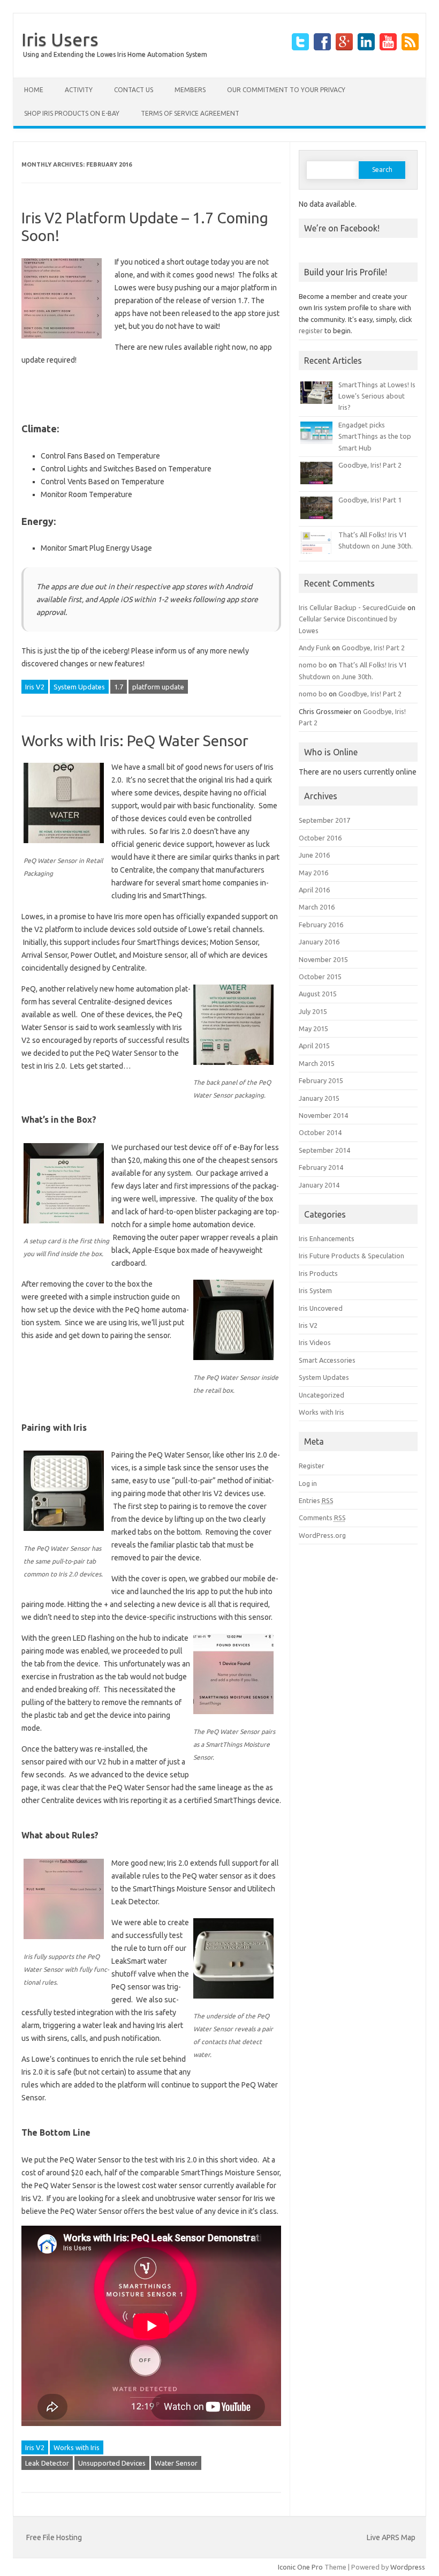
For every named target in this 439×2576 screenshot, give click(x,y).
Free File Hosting (54, 2537)
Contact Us (134, 90)
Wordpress (408, 2567)
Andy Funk (315, 648)
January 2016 (319, 942)
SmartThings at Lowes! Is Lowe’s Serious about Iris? (377, 396)
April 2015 (314, 1046)
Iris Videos (315, 1342)
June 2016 (314, 855)
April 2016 (314, 890)
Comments (322, 1518)
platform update (158, 687)
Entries (316, 1500)
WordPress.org (322, 1535)
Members (190, 90)
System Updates (79, 687)
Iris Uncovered (321, 1308)
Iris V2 (35, 687)
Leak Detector (47, 2463)
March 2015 (317, 1063)
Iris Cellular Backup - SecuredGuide (352, 607)
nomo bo (313, 665)
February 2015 (321, 1080)
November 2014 (323, 1115)
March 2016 (317, 907)
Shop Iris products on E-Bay (72, 113)
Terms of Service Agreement (190, 113)
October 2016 (320, 838)
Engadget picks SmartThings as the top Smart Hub (375, 436)
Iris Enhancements (327, 1238)
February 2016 (321, 925)
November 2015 (323, 959)
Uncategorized (321, 1395)
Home (34, 90)
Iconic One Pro (300, 2567)
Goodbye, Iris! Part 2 (370, 465)
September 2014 (324, 1150)
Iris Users (60, 39)
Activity (79, 90)
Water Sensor (176, 2463)
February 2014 (321, 1167)
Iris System (315, 1290)
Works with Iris (77, 2447)
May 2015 (313, 1028)
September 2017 (324, 820)
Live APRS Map (391, 2537)
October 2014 (320, 1132)
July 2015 (313, 1011)
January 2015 (319, 1098)
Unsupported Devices (112, 2463)
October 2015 (320, 977)
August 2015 (318, 994)
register (311, 331)
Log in (308, 1483)
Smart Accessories (327, 1360)
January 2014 (319, 1185)
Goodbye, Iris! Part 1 (370, 500)
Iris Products (318, 1273)
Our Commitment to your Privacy (286, 90)
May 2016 (313, 873)
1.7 (119, 687)
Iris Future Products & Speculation (351, 1256)
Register (312, 1466)
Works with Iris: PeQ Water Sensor (135, 741)
